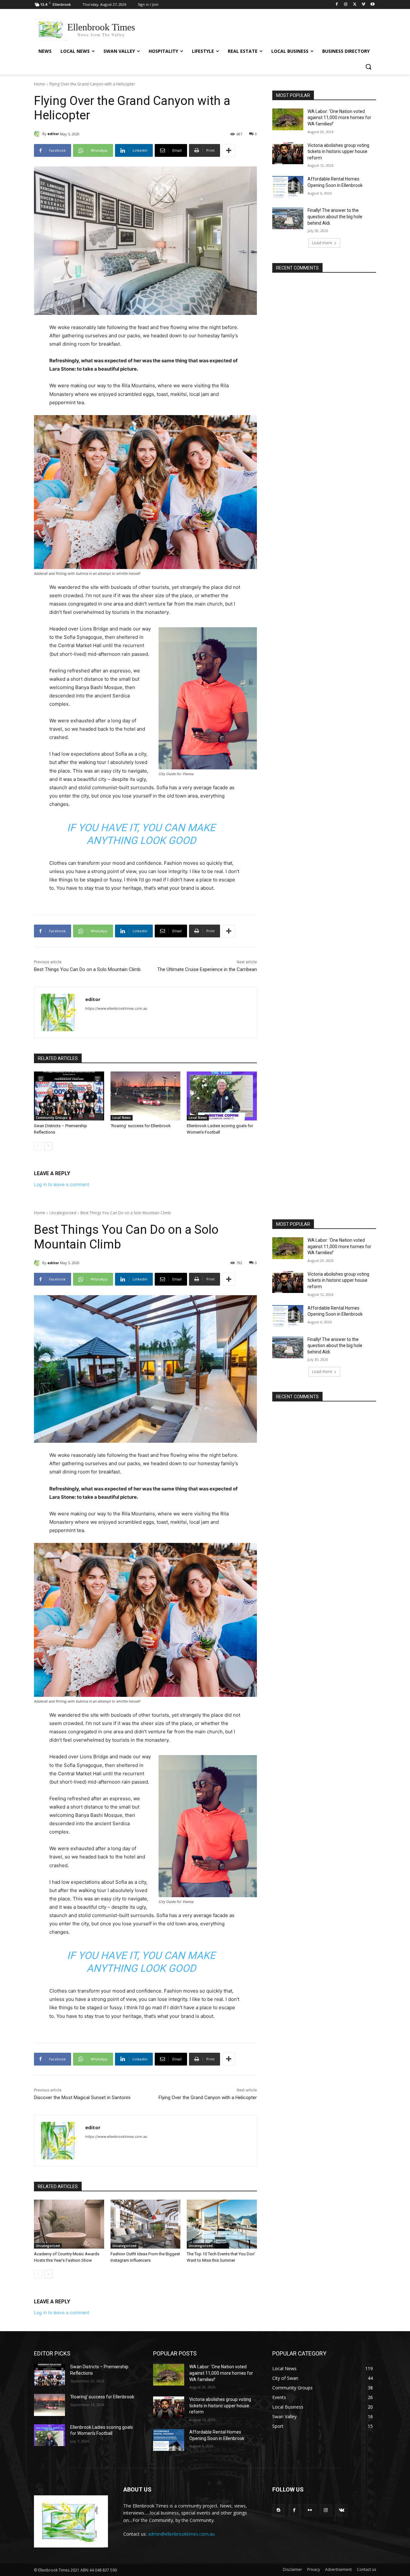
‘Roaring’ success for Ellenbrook (141, 1126)
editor (53, 134)
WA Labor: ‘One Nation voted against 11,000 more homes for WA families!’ (339, 118)
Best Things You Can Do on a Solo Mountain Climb (87, 969)
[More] (229, 150)
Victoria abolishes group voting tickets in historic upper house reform (338, 152)
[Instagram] (346, 5)
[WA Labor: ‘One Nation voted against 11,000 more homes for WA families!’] (288, 119)
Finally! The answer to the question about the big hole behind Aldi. (335, 217)
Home (40, 84)
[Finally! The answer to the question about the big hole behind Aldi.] (288, 218)
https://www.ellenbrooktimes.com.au (116, 1008)
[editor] (38, 134)
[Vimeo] (363, 5)
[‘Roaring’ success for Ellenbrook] (146, 1096)
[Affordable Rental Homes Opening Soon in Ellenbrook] (288, 187)
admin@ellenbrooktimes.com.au (181, 2534)
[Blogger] (279, 2510)
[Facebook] (337, 5)
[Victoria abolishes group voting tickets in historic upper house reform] (288, 153)
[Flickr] (310, 2510)
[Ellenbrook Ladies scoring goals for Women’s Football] (222, 1096)
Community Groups (52, 1118)
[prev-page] (38, 1146)
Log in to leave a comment (62, 1184)
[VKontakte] (342, 2510)
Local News (122, 1118)
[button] (368, 67)
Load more (322, 243)
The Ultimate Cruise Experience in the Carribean (207, 969)
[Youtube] (372, 5)
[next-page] (48, 1146)
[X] (355, 5)
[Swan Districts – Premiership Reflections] (69, 1096)
